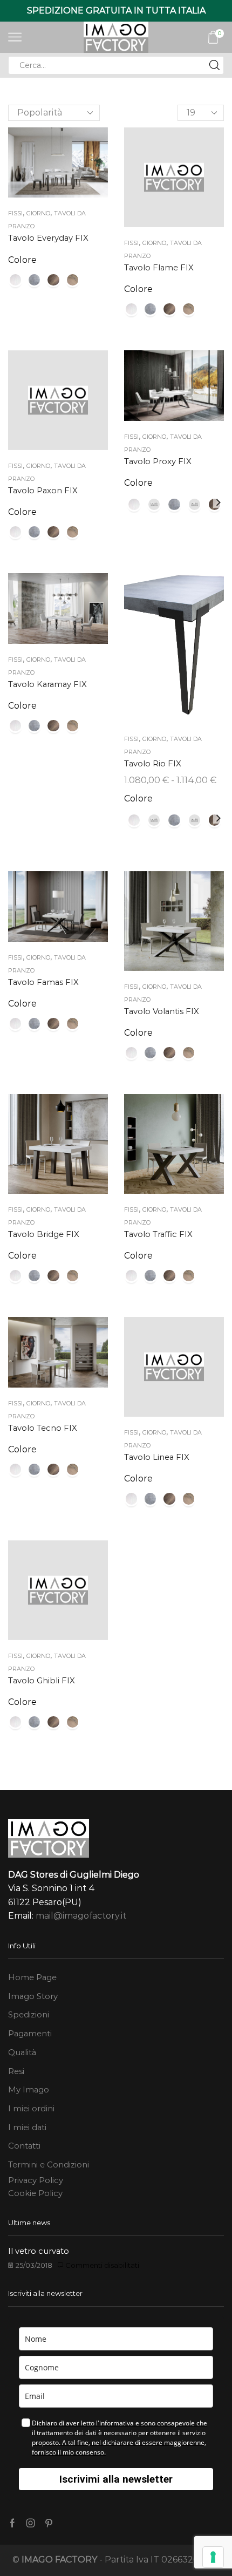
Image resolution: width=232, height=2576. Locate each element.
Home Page (32, 1977)
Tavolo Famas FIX (43, 982)
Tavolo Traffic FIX (158, 1234)
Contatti (24, 2146)
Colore (22, 260)
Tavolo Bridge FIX (44, 1234)
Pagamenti (30, 2034)
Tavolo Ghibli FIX (42, 1681)
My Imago (29, 2090)
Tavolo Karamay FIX (47, 684)
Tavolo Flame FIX (159, 268)
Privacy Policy (36, 2180)
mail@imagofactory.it (81, 1916)
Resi (16, 2071)
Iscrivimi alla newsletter (116, 2479)
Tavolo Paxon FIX (43, 491)
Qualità (22, 2052)
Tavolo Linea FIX (157, 1457)
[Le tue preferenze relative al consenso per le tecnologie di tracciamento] (213, 2557)
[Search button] (215, 65)
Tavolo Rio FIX (153, 764)
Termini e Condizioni (49, 2165)
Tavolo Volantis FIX (162, 1011)
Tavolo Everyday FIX (48, 238)
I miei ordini (31, 2109)
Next (219, 502)
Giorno (38, 213)
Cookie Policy (35, 2193)
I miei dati (27, 2128)
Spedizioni (29, 2015)
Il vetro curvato (39, 2251)
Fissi (15, 213)
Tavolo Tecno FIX (43, 1428)
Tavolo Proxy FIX (158, 461)
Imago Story (33, 1996)
